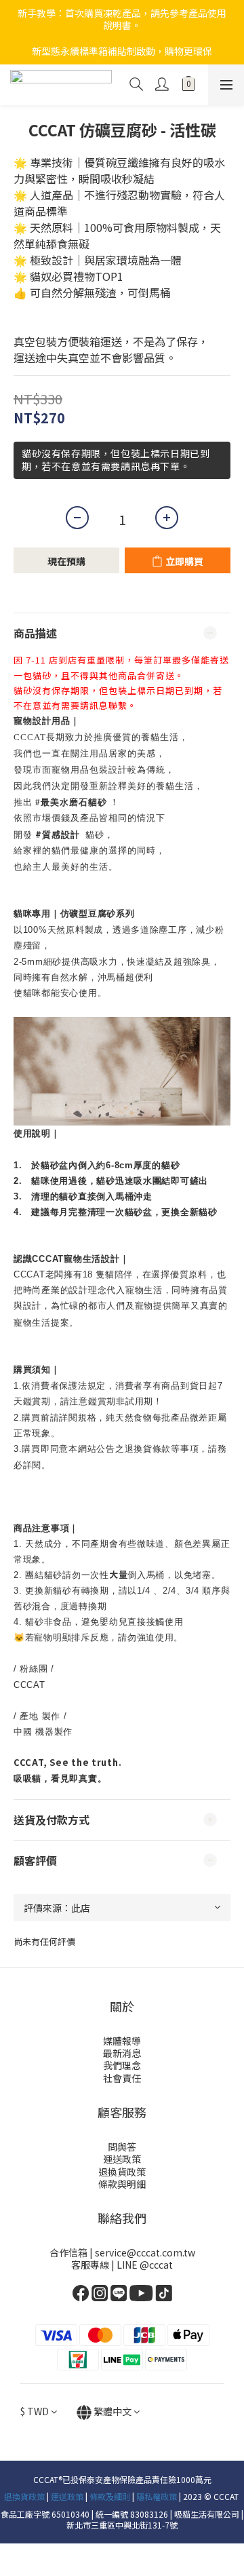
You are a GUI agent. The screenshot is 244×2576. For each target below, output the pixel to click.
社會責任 (122, 2078)
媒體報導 (122, 2041)
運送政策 (122, 2159)
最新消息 (122, 2053)
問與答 (122, 2147)
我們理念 (122, 2065)
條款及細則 (110, 2496)
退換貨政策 (122, 2172)
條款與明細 (122, 2184)
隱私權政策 (157, 2496)
